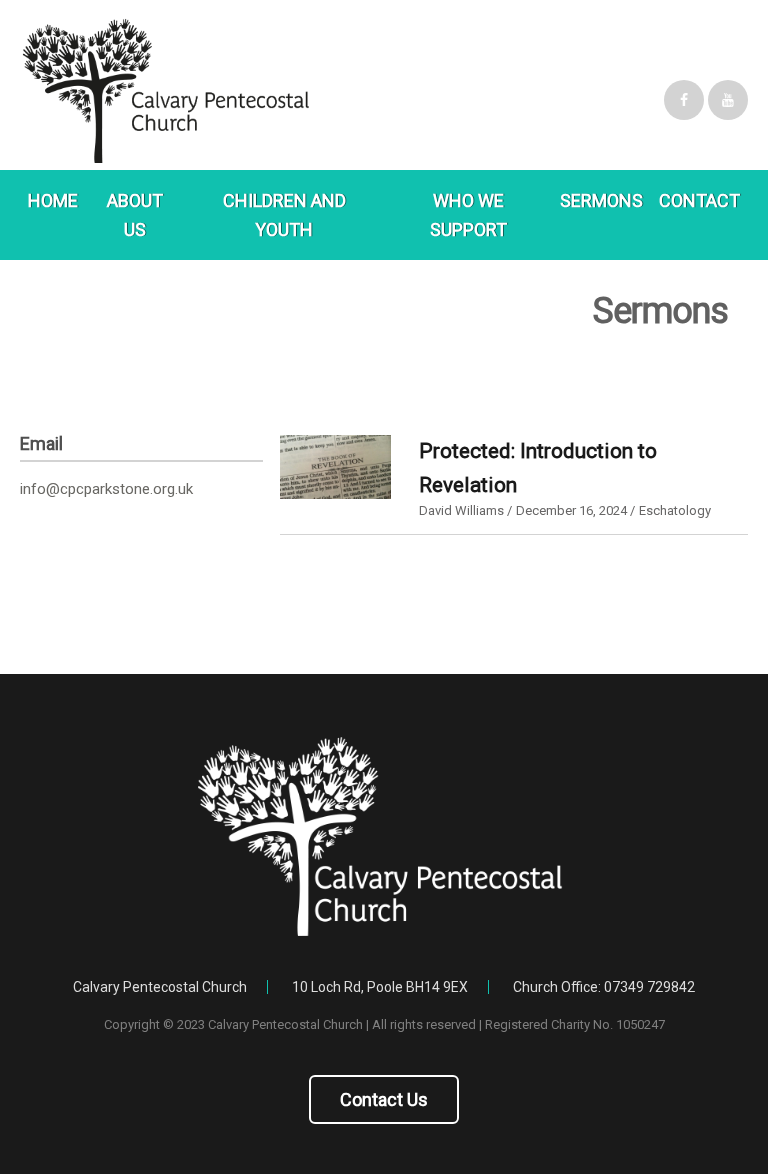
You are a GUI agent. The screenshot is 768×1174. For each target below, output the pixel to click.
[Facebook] (684, 100)
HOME (53, 200)
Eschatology (675, 510)
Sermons (601, 200)
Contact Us (384, 1099)
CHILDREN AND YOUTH (284, 215)
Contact (699, 200)
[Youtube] (728, 100)
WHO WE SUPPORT (468, 215)
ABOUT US (135, 215)
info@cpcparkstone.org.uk (106, 489)
